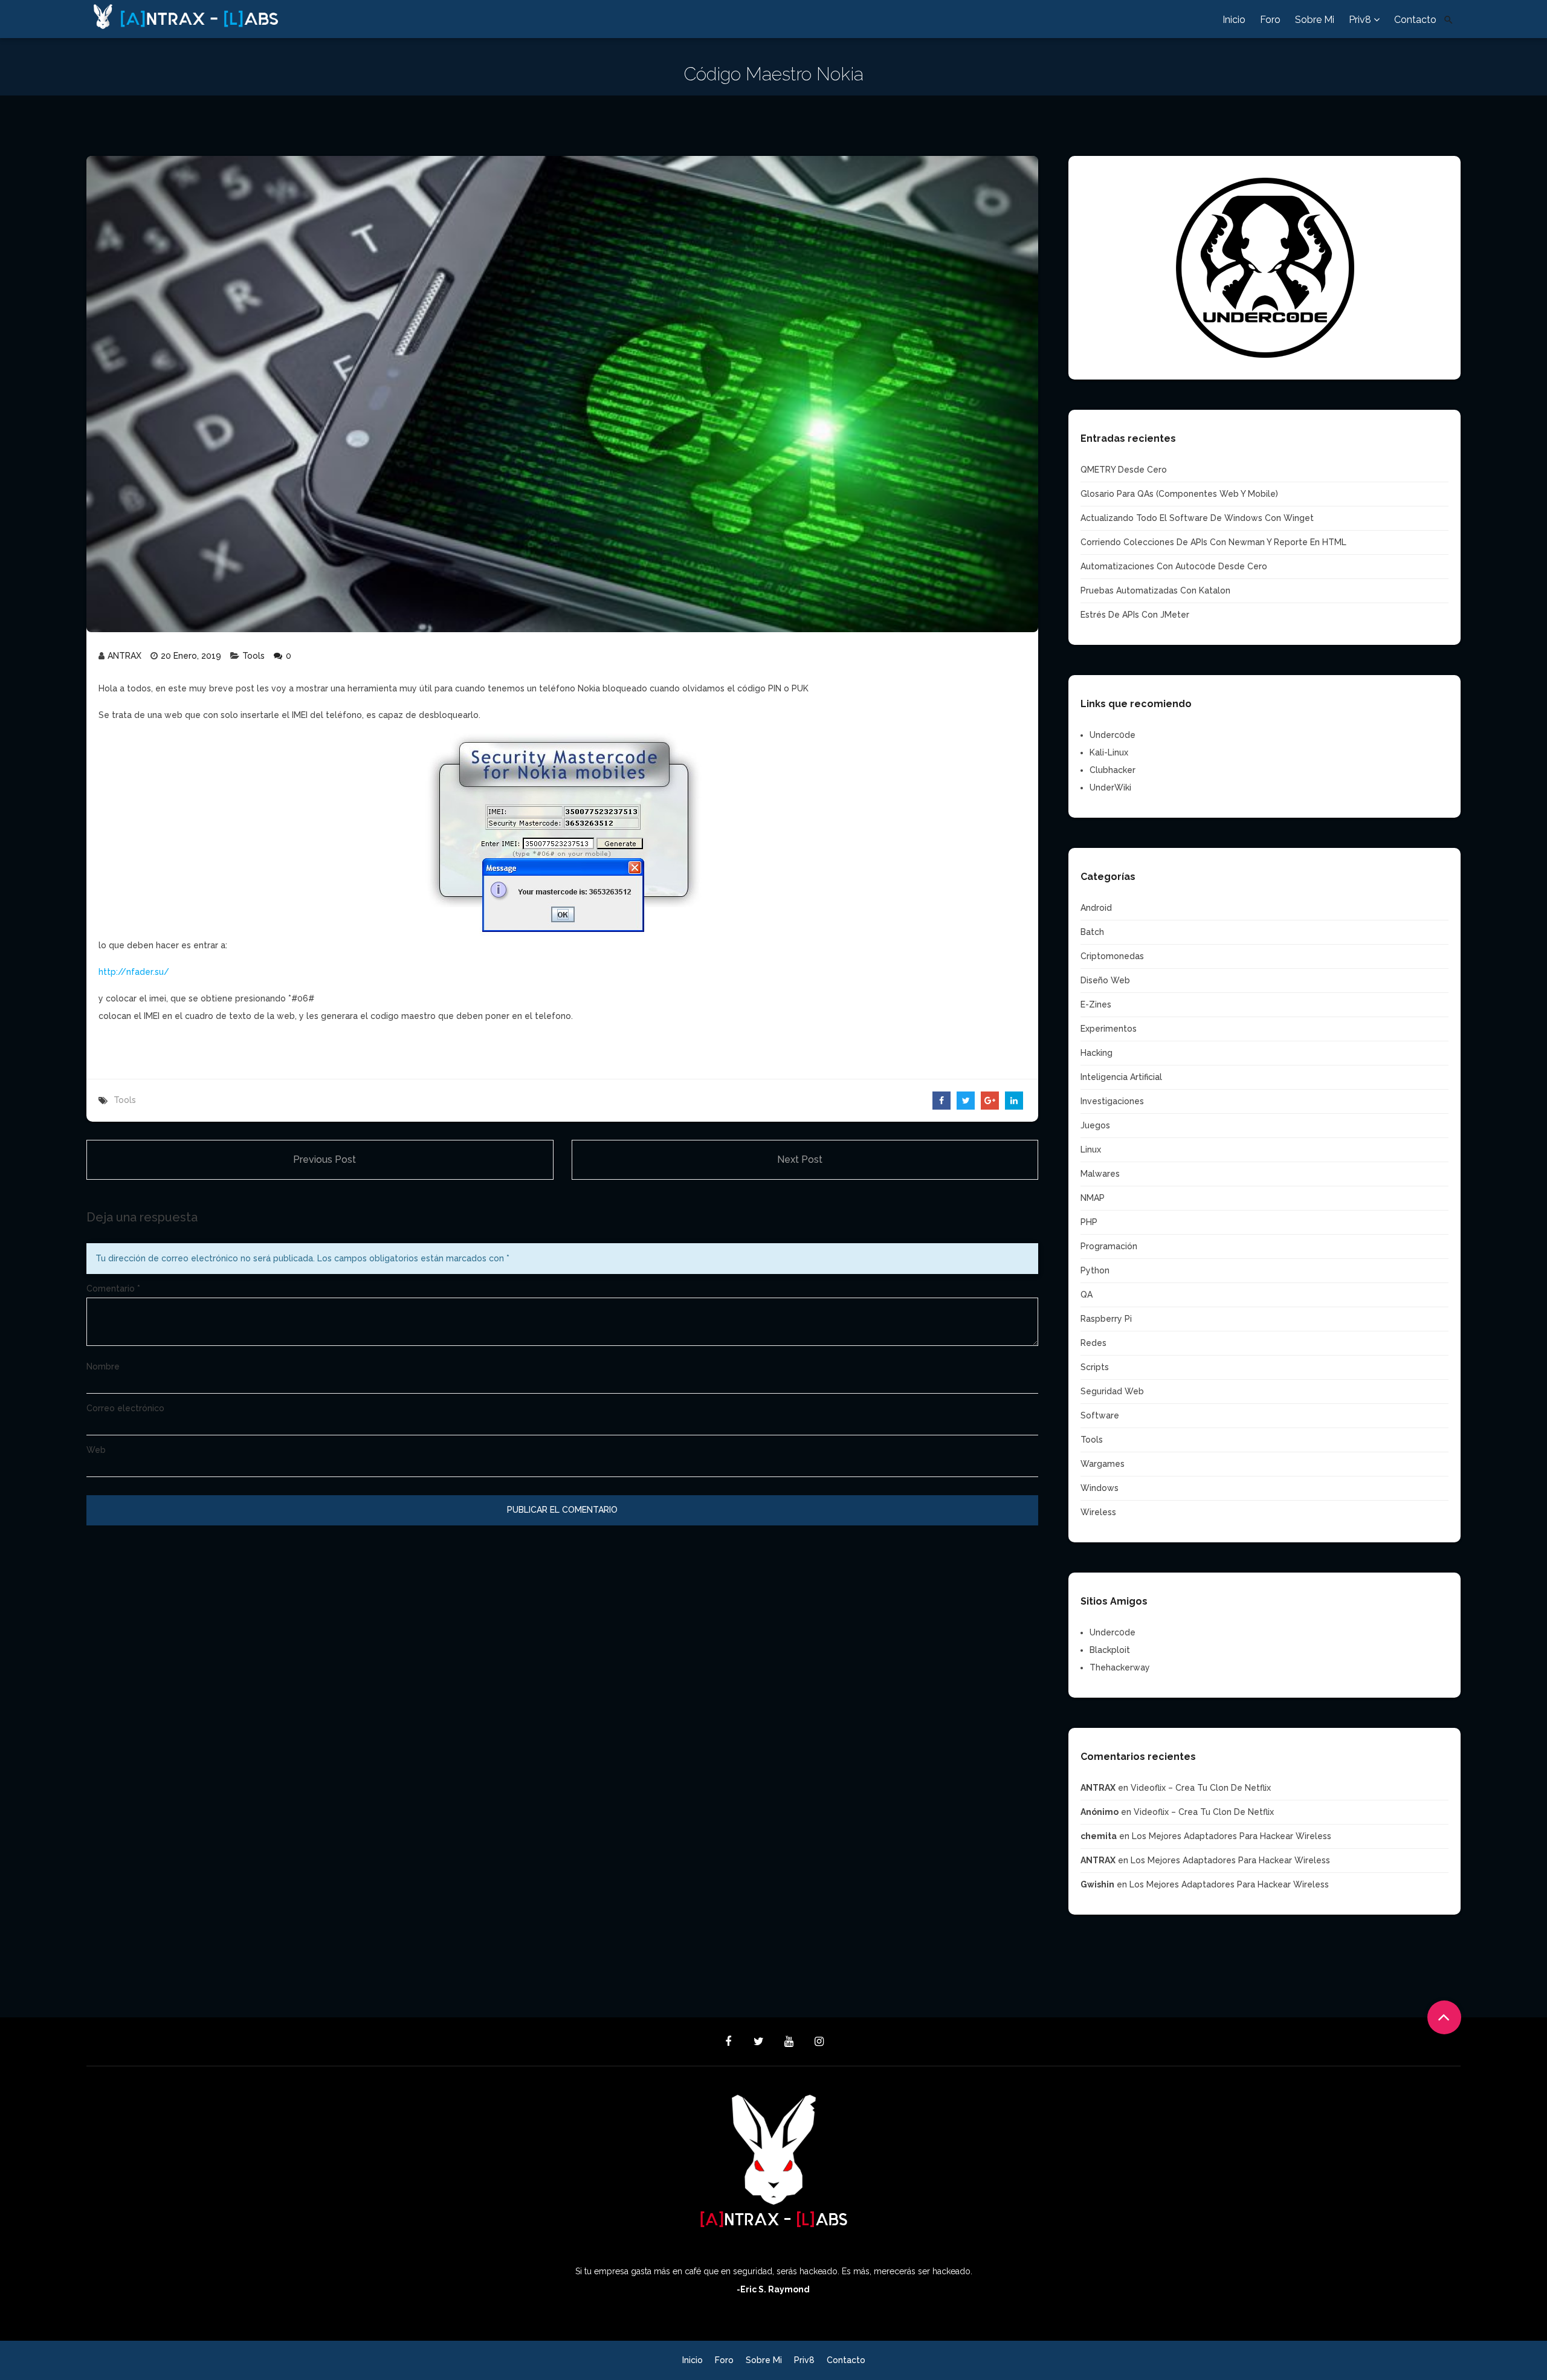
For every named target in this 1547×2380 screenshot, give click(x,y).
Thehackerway (1120, 1667)
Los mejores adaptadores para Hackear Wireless (1232, 1836)
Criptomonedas (1112, 956)
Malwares (1100, 1174)
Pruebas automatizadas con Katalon (1155, 590)
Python (1095, 1270)
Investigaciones (1112, 1101)
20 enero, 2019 (191, 656)
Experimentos (1109, 1029)
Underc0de (1113, 735)
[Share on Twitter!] (966, 1101)
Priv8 (1361, 20)
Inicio (1234, 20)
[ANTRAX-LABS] (231, 15)
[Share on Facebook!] (941, 1101)
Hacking (1096, 1053)
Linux (1091, 1150)
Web (96, 1450)
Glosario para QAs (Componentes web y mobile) (1179, 494)
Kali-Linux (1109, 752)
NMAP (1093, 1198)
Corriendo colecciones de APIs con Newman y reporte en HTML (1213, 542)
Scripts (1095, 1367)
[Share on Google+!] (990, 1101)
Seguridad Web (1112, 1391)
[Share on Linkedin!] (1014, 1101)
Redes (1093, 1343)
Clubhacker (1113, 770)
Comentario (113, 1289)
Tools (254, 656)
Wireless (1098, 1512)
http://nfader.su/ (134, 972)
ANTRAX (124, 656)
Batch (1092, 932)
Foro (1270, 20)
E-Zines (1096, 1004)
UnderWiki (1110, 787)
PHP (1089, 1222)
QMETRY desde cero (1124, 470)
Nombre (103, 1366)
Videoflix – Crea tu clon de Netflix (1201, 1788)
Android (1096, 908)
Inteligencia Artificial (1121, 1077)
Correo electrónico (125, 1408)
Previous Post (325, 1159)
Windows (1100, 1488)
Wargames (1103, 1464)
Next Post (800, 1159)
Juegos (1095, 1125)
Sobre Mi (1315, 20)
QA (1087, 1295)
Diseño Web (1105, 980)
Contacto (1415, 20)
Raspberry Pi (1106, 1319)
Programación (1109, 1246)
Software (1100, 1415)
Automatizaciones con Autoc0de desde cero (1174, 566)
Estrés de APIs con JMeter (1135, 615)
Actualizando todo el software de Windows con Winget (1197, 518)
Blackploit (1110, 1650)
